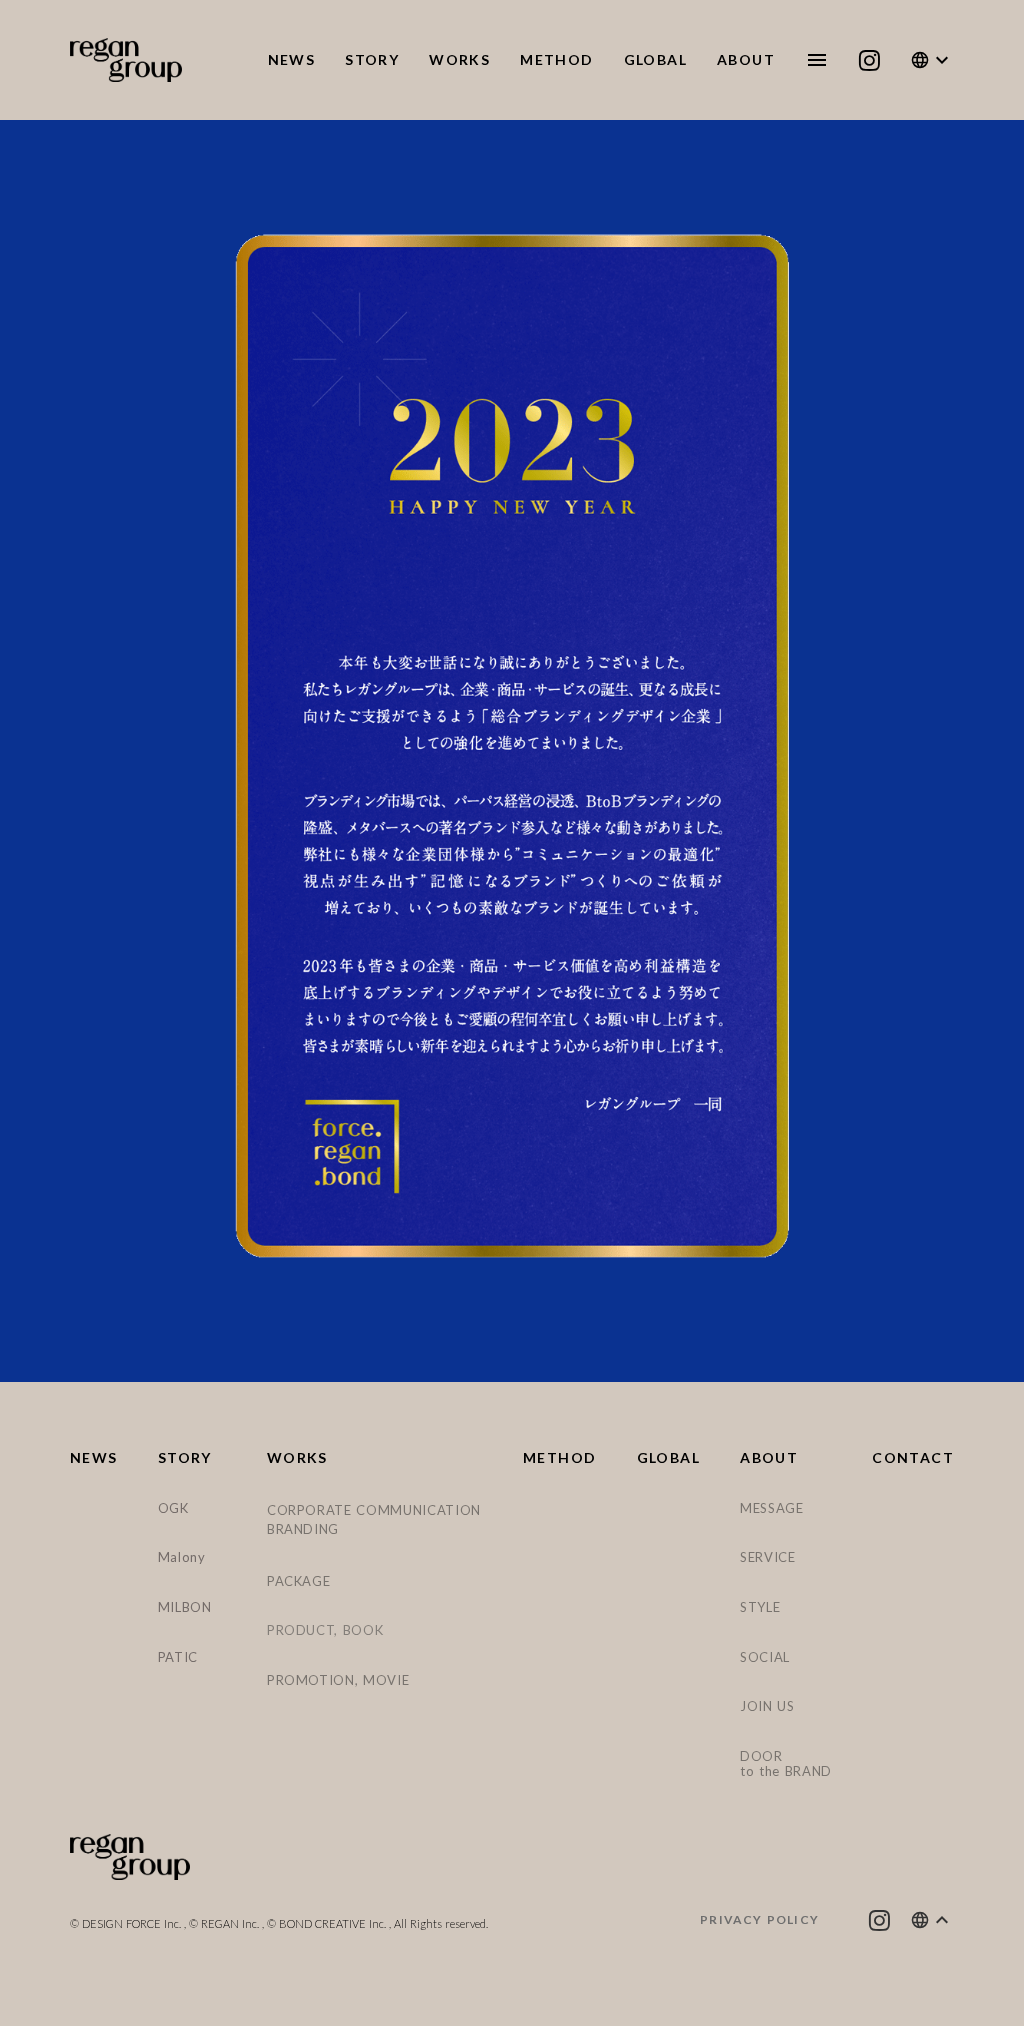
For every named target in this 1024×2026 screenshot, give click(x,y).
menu (817, 60)
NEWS (94, 1458)
